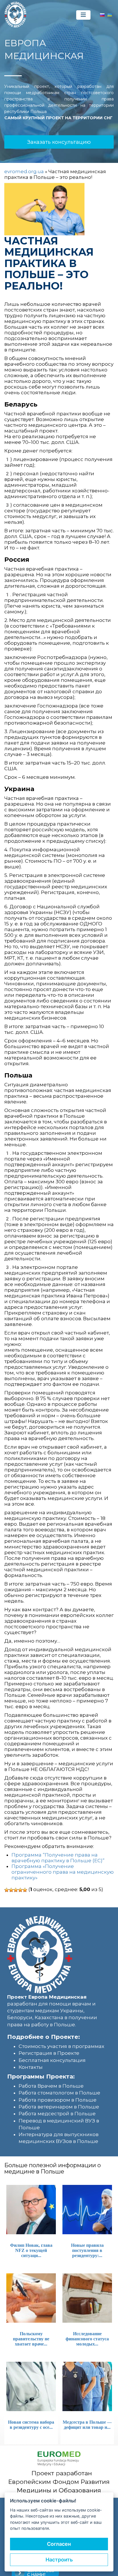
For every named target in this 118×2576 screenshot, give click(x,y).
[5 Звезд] (25, 1890)
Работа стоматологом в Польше (59, 2093)
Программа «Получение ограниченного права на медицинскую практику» (63, 1872)
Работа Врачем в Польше (51, 2086)
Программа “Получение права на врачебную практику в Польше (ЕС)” (58, 1858)
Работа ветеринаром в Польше (59, 2107)
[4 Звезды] (20, 1890)
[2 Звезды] (11, 1890)
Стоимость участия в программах (61, 2046)
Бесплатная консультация (52, 2060)
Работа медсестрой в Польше (57, 2114)
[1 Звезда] (7, 1890)
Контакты (31, 2067)
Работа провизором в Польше (58, 2100)
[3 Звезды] (16, 1890)
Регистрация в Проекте (49, 2053)
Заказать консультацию (59, 142)
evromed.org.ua (24, 171)
